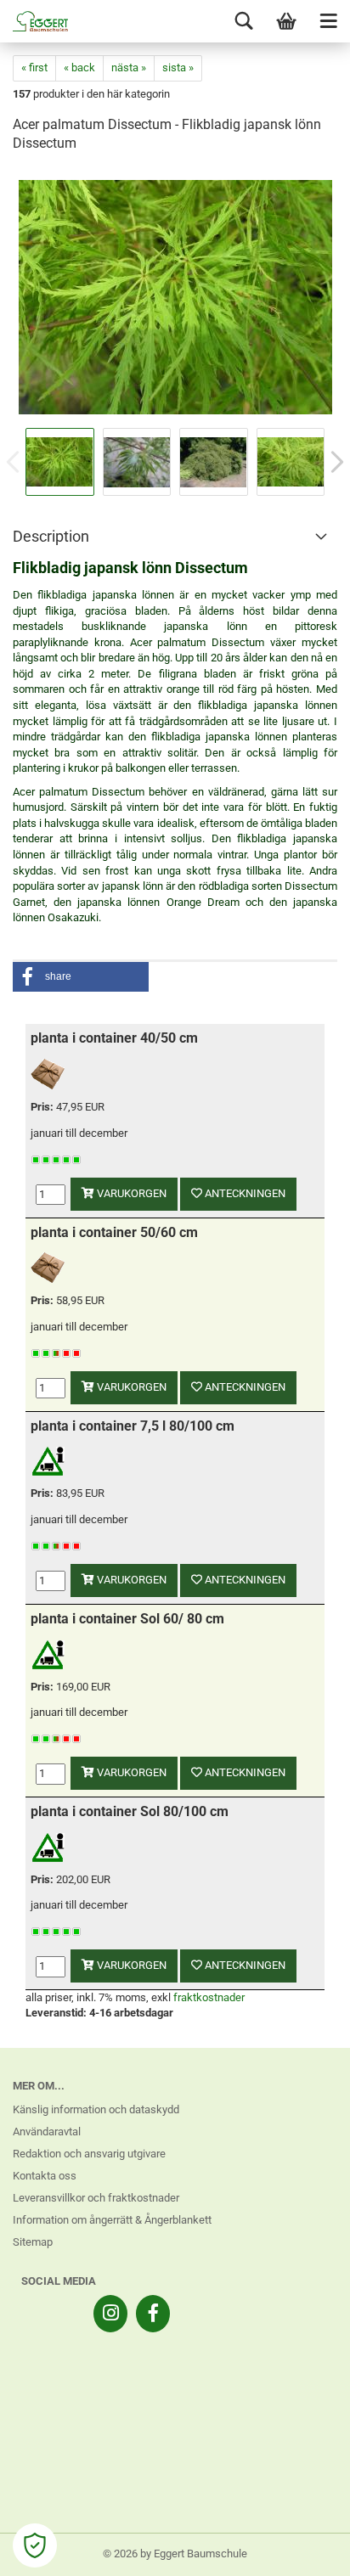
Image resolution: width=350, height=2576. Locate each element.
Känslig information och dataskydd (96, 2109)
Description (51, 536)
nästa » (129, 67)
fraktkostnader (209, 1997)
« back (79, 67)
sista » (178, 67)
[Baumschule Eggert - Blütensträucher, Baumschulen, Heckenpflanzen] (34, 21)
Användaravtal (47, 2132)
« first (34, 67)
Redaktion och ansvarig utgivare (89, 2154)
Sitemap (33, 2242)
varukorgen (130, 1193)
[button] (81, 977)
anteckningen (244, 1193)
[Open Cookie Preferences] (35, 2545)
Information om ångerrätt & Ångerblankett (112, 2220)
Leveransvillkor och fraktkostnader (96, 2198)
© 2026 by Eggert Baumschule (175, 2554)
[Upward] (303, 2551)
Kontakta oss (45, 2176)
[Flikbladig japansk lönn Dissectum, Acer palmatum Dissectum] (175, 296)
